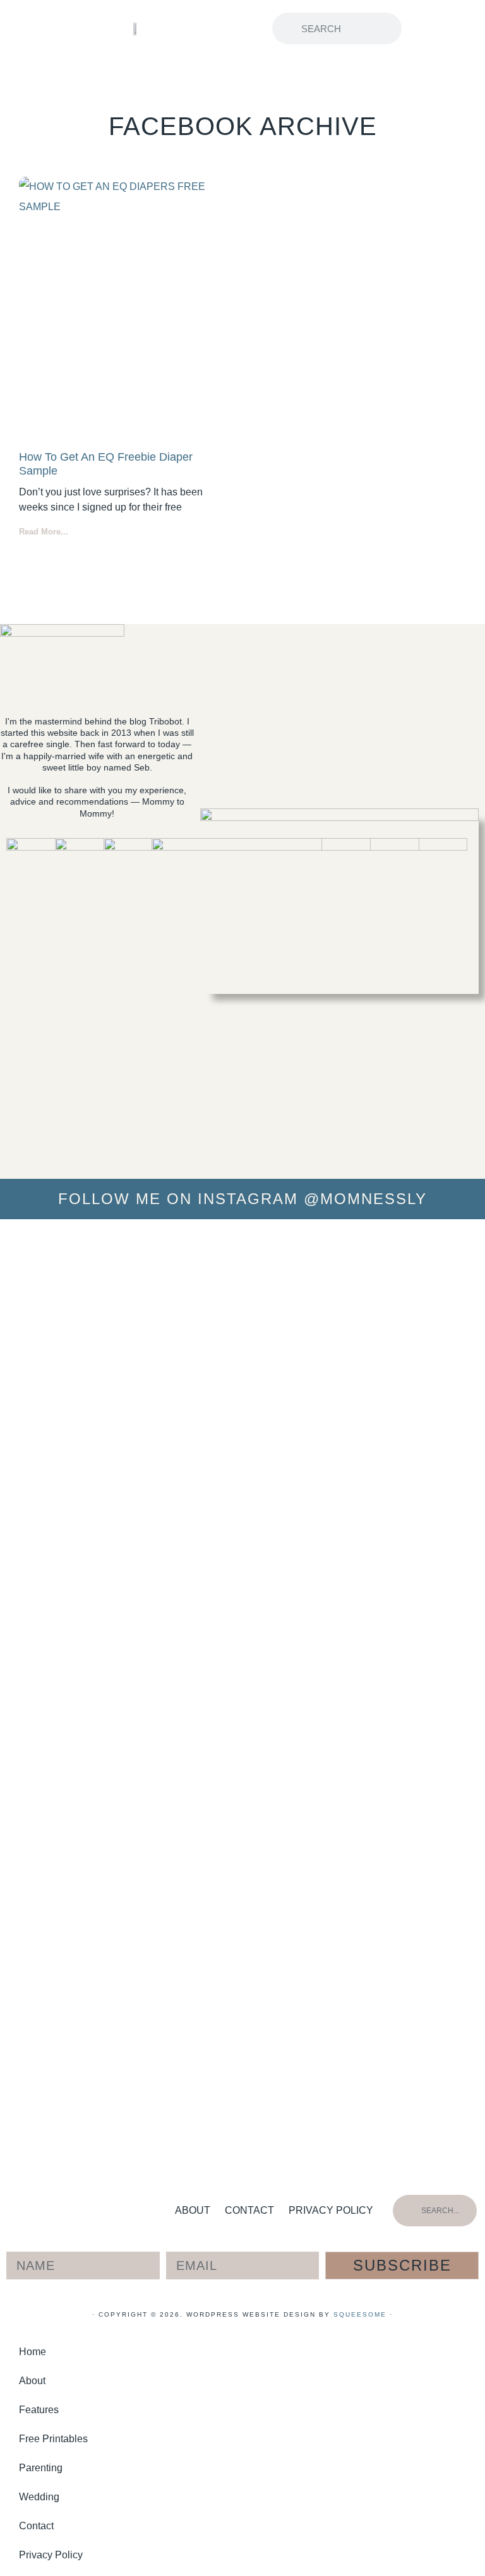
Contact (249, 2210)
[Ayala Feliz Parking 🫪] (242, 1247)
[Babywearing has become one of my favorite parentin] (381, 1605)
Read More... (44, 532)
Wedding (39, 2497)
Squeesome (360, 2314)
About (193, 2210)
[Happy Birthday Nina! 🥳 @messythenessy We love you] (450, 1287)
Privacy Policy (331, 2210)
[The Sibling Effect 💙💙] (35, 1247)
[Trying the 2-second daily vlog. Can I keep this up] (173, 1308)
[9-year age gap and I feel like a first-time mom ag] (104, 1691)
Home (33, 2352)
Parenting (41, 2468)
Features (39, 2410)
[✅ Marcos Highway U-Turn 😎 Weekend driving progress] (312, 1297)
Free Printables (53, 2439)
